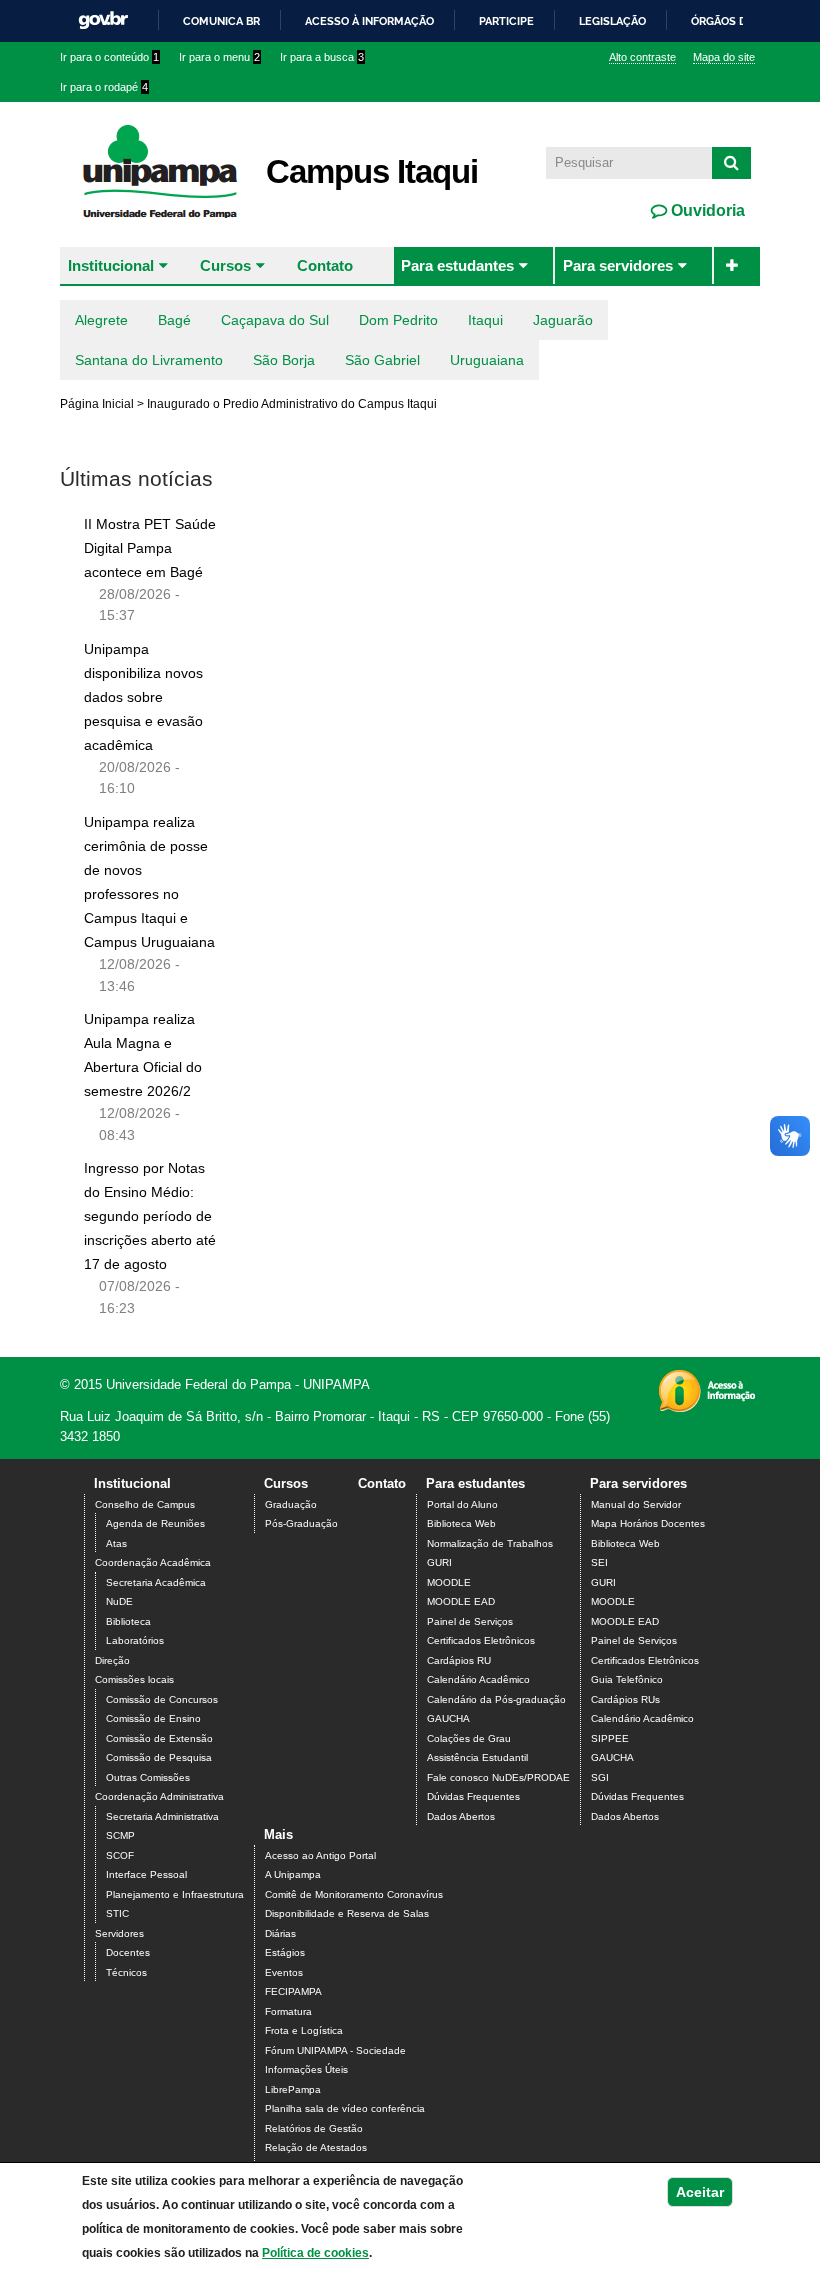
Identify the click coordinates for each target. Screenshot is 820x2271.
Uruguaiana (487, 360)
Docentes (128, 1952)
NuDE (119, 1601)
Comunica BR (221, 21)
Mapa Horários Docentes (648, 1523)
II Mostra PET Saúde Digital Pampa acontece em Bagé (150, 548)
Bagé (174, 320)
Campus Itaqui (372, 171)
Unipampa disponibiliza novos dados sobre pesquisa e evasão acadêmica (143, 697)
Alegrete (101, 320)
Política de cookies (315, 2253)
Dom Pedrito (398, 320)
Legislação (612, 21)
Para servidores (618, 265)
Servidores (119, 1933)
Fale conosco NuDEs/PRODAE (498, 1777)
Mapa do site (724, 57)
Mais (278, 1834)
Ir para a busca (322, 57)
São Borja (284, 360)
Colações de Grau (469, 1738)
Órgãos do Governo (751, 21)
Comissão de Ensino (153, 1718)
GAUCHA (448, 1718)
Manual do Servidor (636, 1504)
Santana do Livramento (149, 360)
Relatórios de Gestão (314, 2128)
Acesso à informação (369, 21)
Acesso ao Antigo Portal (320, 1855)
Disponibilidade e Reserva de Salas (347, 1913)
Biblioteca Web (461, 1523)
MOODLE (449, 1582)
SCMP (120, 1835)
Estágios (285, 1952)
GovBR (103, 20)
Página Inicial (97, 404)
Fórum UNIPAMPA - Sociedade (335, 2050)
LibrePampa (293, 2089)
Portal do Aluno (462, 1504)
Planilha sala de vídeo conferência (345, 2108)
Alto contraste (642, 57)
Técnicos (126, 1972)
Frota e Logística (304, 2030)
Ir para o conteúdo (109, 57)
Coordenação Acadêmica (153, 1562)
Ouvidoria (706, 210)
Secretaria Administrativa (162, 1816)
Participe (506, 21)
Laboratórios (135, 1640)
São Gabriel (382, 360)
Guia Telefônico (627, 1679)
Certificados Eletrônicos (481, 1640)
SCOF (120, 1855)
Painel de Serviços (470, 1621)
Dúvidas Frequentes (473, 1796)
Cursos (225, 265)
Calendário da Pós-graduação (496, 1699)
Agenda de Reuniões (155, 1523)
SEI (599, 1562)
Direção (112, 1660)
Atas (116, 1543)
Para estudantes (457, 265)
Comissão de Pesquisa (159, 1757)
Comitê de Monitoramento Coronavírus (354, 1894)
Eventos (284, 1972)
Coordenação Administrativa (159, 1796)
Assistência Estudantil (477, 1757)
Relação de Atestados (316, 2147)
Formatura (288, 2011)
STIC (117, 1913)
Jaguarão (563, 320)
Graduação (291, 1504)
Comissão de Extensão (159, 1738)
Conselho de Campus (145, 1504)
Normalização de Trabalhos (490, 1543)
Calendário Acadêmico (478, 1679)
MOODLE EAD (461, 1601)
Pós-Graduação (301, 1523)
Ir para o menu (219, 57)
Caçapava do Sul (275, 320)
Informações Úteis (306, 2069)
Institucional (111, 265)
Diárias (280, 1933)
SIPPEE (610, 1738)
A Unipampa (293, 1874)
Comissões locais (134, 1679)
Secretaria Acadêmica (156, 1582)
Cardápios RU (459, 1660)
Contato (325, 265)
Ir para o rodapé (104, 87)
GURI (439, 1562)
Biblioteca (128, 1621)
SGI (600, 1777)
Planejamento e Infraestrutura (175, 1894)
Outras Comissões (148, 1777)
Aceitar (700, 2192)
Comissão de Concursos (162, 1699)
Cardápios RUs (625, 1699)
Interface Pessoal (146, 1874)
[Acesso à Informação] (706, 1405)
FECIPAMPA (293, 1991)
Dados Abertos (461, 1816)
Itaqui (485, 320)
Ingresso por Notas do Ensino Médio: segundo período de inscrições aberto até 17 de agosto (150, 1216)
